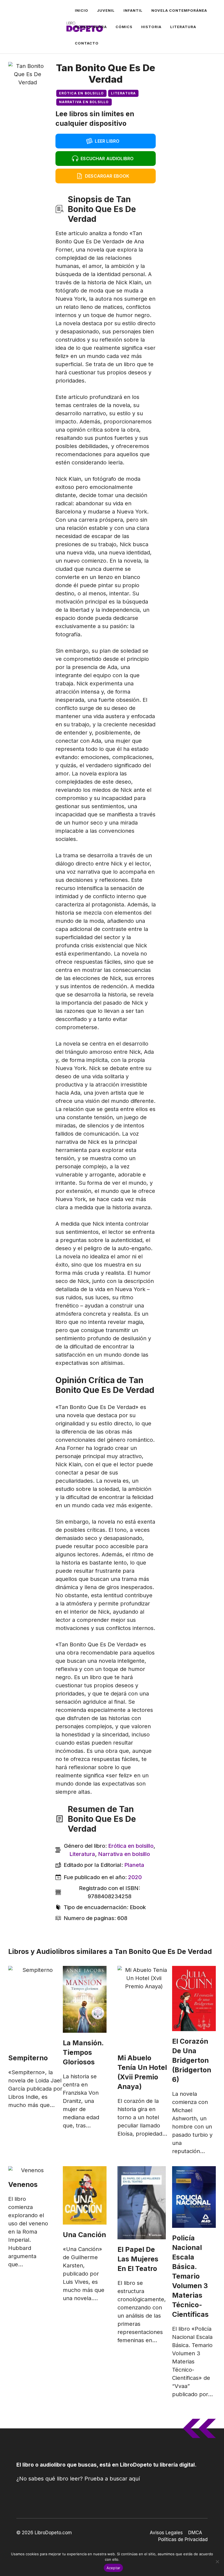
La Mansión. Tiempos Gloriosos (83, 2052)
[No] (217, 2562)
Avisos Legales (166, 2533)
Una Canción (84, 2235)
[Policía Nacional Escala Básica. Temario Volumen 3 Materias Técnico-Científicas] (194, 2197)
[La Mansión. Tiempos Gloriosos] (85, 1999)
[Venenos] (30, 2170)
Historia (151, 27)
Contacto (87, 43)
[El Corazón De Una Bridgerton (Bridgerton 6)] (194, 1999)
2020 (135, 1877)
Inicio (82, 10)
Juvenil (106, 10)
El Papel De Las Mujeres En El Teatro (138, 2259)
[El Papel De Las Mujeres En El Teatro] (142, 2203)
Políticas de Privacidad (183, 2539)
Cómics (124, 27)
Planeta (134, 1865)
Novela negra (91, 27)
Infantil (133, 10)
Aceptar (114, 2568)
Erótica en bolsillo (82, 93)
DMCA (195, 2533)
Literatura (183, 27)
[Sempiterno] (35, 2007)
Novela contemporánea (179, 10)
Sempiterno (28, 2058)
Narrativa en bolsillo (84, 102)
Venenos (23, 2184)
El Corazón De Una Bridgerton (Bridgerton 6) (192, 2060)
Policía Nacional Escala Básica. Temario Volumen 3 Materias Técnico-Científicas (190, 2276)
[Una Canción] (85, 2195)
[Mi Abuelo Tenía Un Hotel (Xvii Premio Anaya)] (144, 2007)
